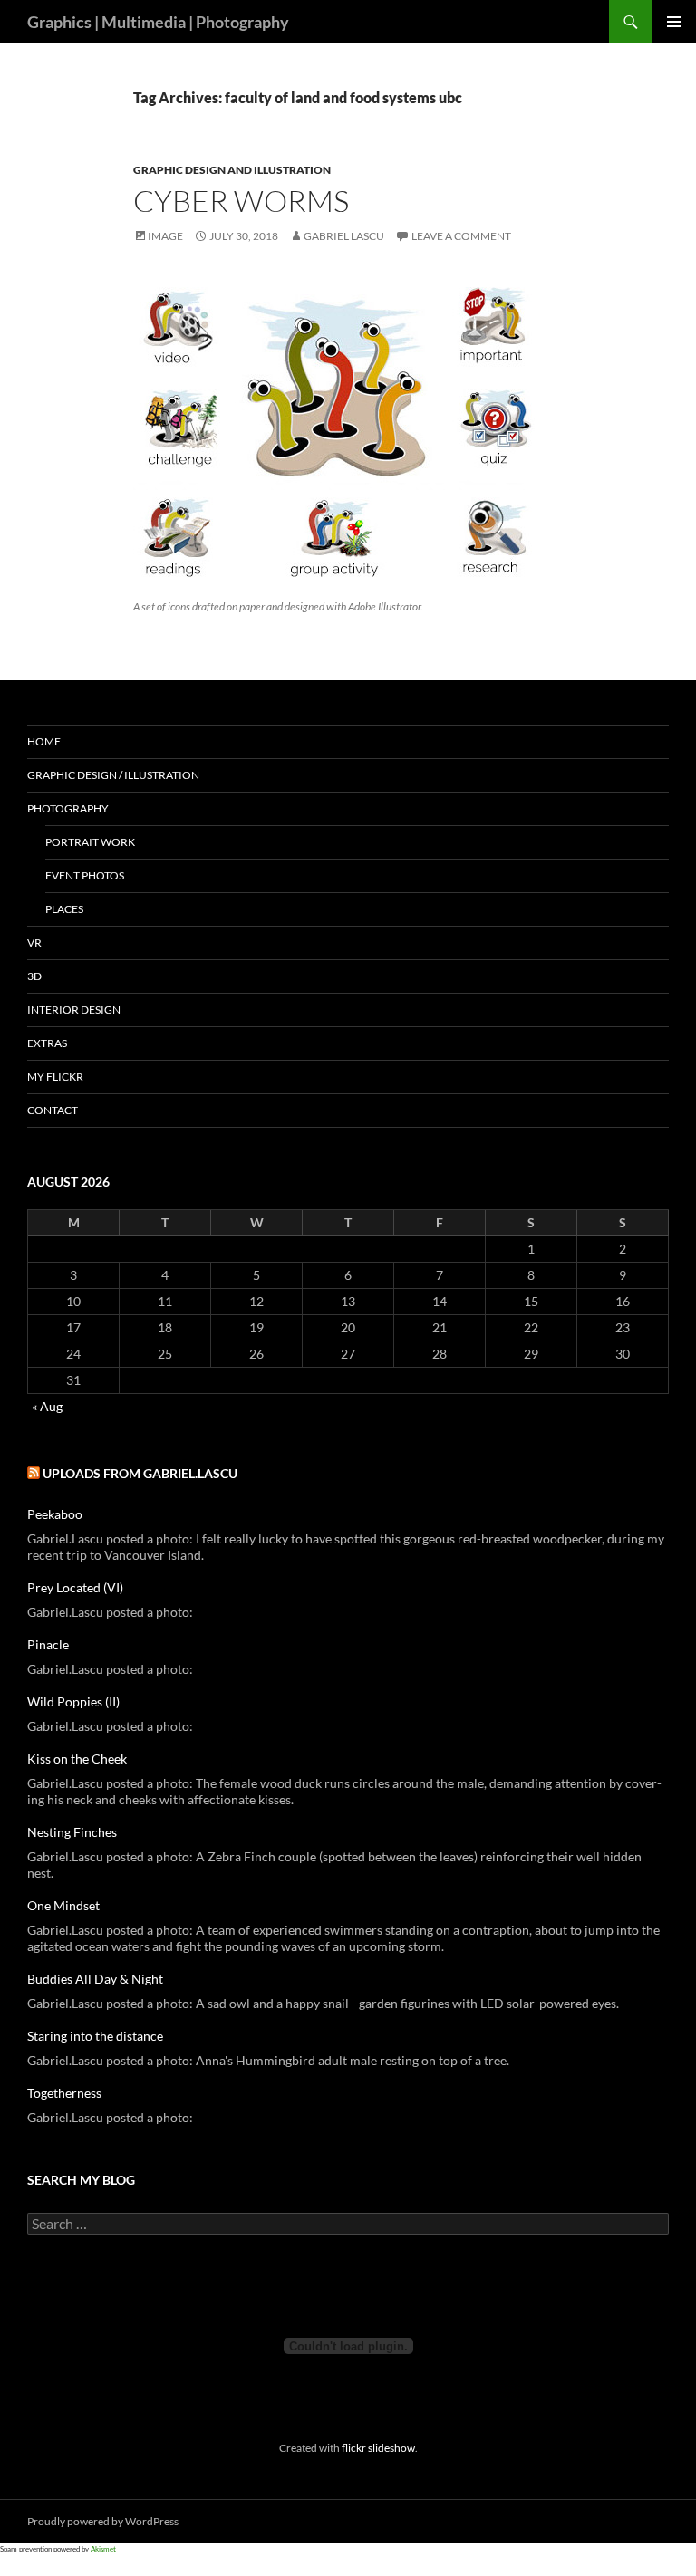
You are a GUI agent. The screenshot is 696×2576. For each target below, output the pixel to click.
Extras (47, 1043)
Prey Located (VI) (75, 1587)
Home (44, 741)
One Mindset (63, 1905)
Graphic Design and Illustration (232, 170)
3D (34, 976)
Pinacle (48, 1644)
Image (165, 236)
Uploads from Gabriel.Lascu (140, 1473)
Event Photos (85, 875)
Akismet (103, 2549)
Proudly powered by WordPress (103, 2521)
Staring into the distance (95, 2036)
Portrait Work (90, 842)
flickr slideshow (378, 2447)
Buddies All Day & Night (95, 1979)
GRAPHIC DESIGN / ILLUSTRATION (113, 775)
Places (64, 909)
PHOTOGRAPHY (68, 808)
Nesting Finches (72, 1832)
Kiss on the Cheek (77, 1759)
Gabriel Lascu (344, 236)
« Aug (47, 1406)
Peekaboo (55, 1514)
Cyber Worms (241, 201)
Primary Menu (674, 22)
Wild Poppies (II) (73, 1701)
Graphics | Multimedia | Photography (158, 22)
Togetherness (64, 2093)
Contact (53, 1110)
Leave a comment (461, 236)
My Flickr (55, 1077)
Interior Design (74, 1009)
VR (34, 942)
